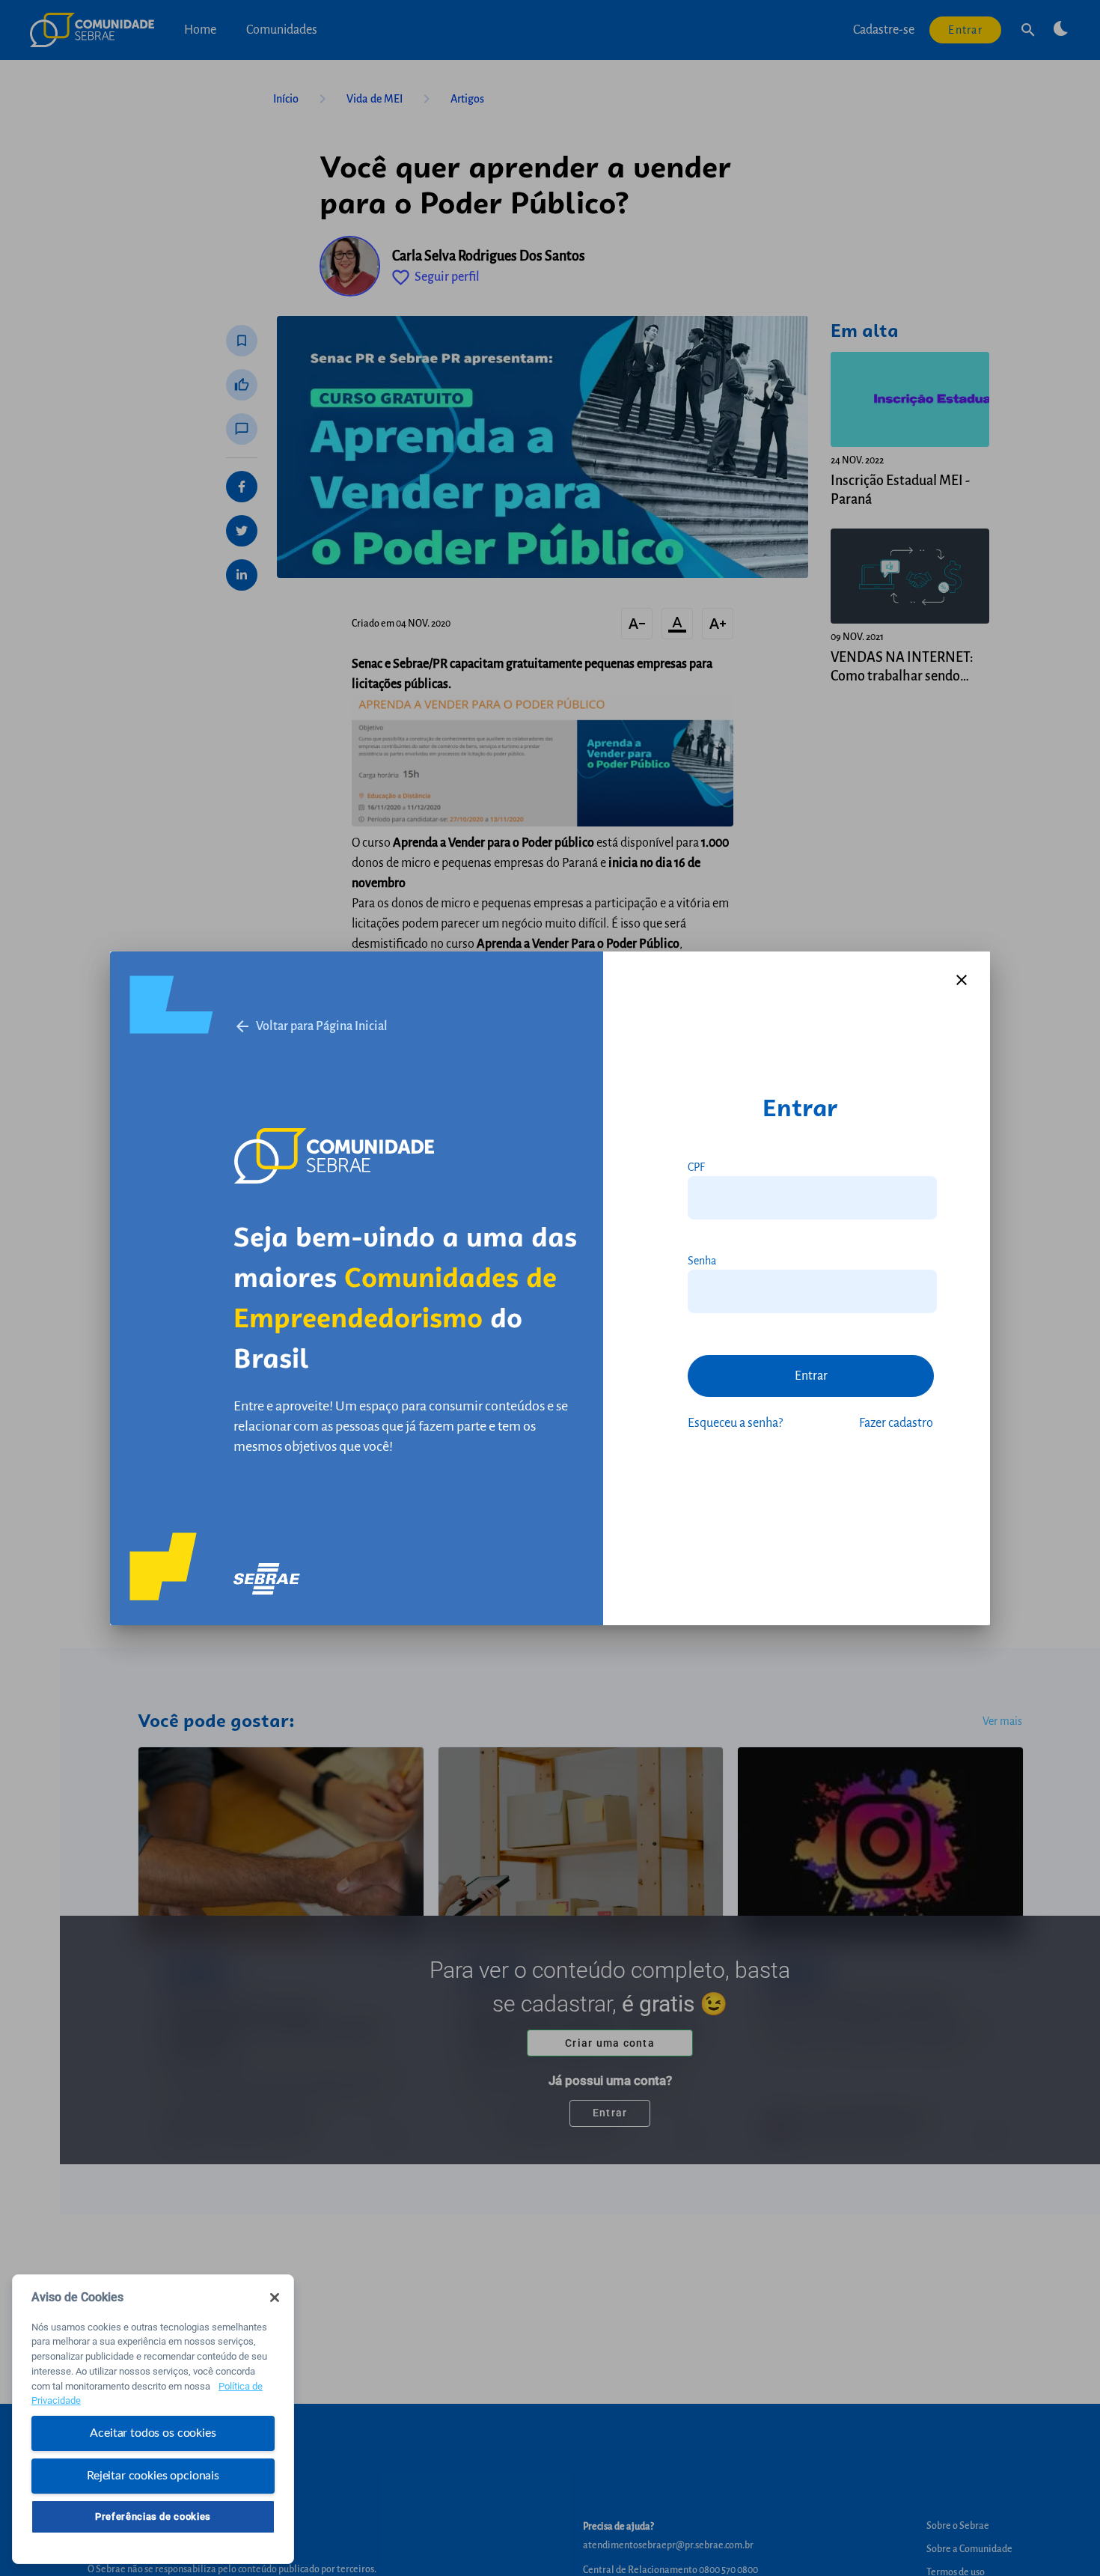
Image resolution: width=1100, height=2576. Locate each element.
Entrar (811, 1376)
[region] (153, 2419)
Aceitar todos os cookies (153, 2433)
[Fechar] (275, 2298)
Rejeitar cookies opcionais (153, 2475)
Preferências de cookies (153, 2516)
